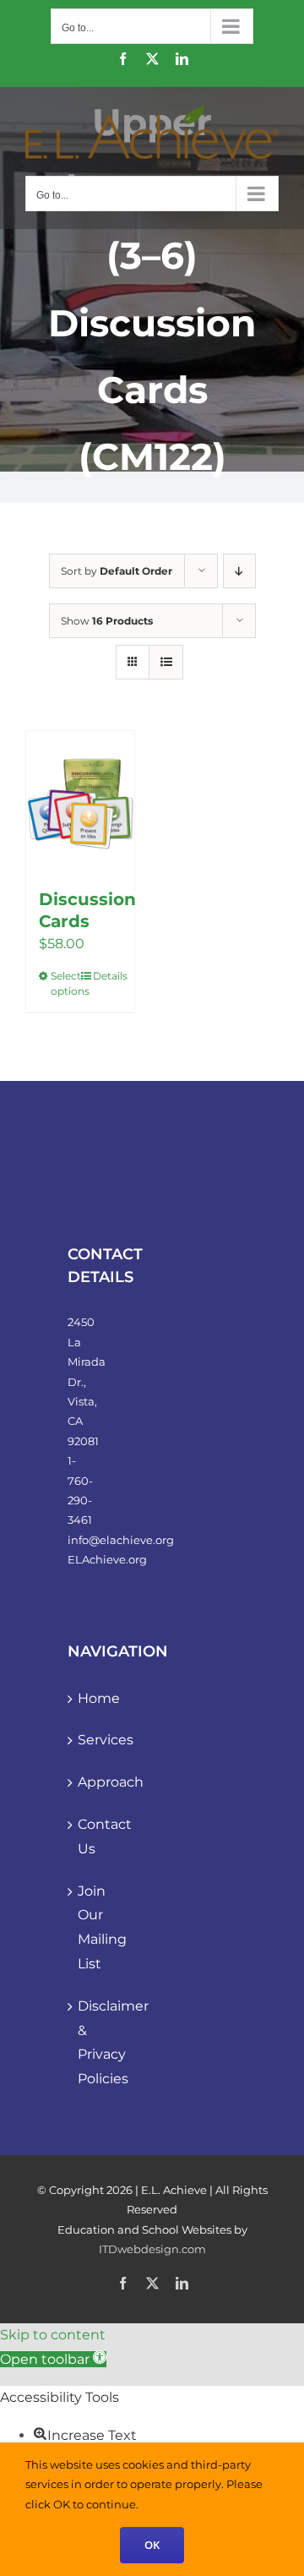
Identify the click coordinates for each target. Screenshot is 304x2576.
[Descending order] (239, 571)
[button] (53, 2359)
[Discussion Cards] (80, 801)
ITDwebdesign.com (152, 2249)
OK (152, 2545)
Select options (65, 983)
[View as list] (166, 662)
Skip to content (53, 2335)
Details (107, 976)
